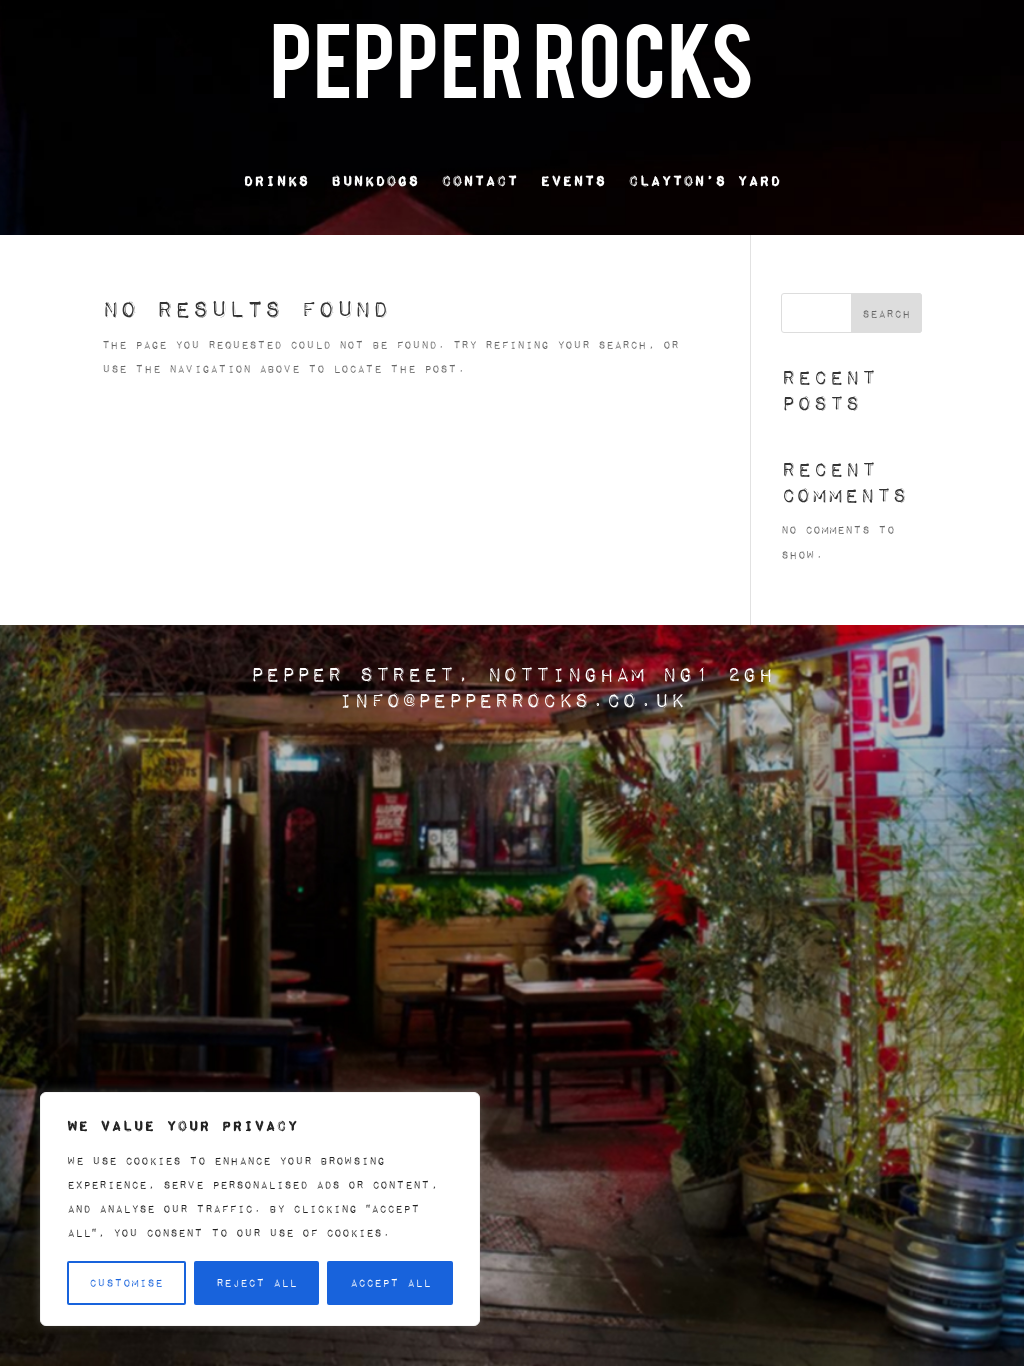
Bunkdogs (375, 180)
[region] (260, 1209)
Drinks (276, 180)
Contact (479, 180)
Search (886, 313)
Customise (126, 1282)
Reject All (256, 1282)
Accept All (390, 1282)
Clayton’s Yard (704, 180)
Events (573, 180)
